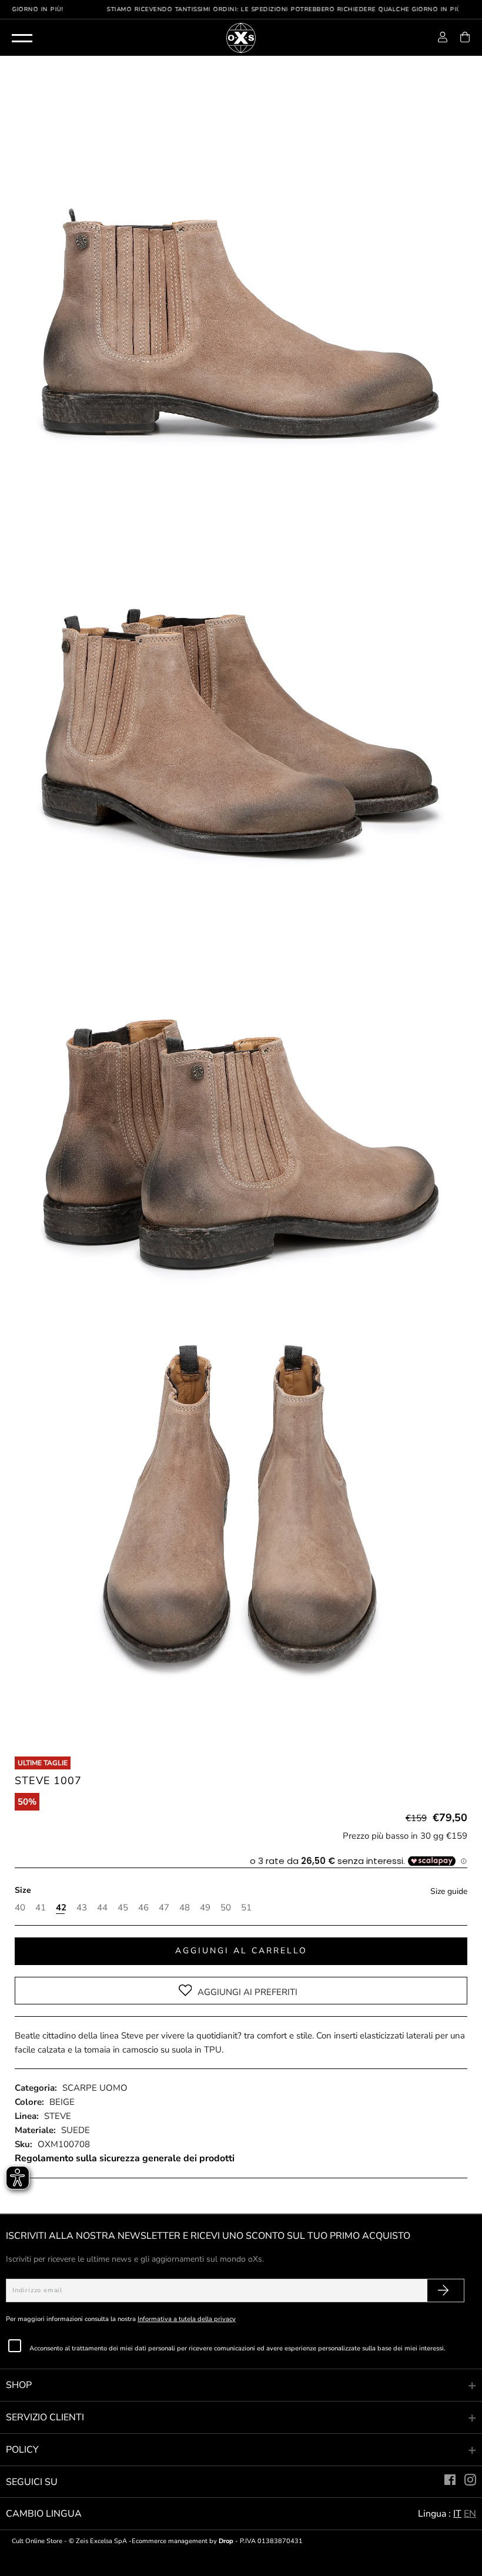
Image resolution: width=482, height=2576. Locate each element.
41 (40, 1907)
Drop (226, 2541)
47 (163, 1907)
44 (101, 1907)
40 (19, 1907)
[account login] (443, 39)
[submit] (443, 2290)
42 (60, 1907)
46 (143, 1907)
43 (81, 1907)
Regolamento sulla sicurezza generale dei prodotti (125, 2158)
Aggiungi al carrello (241, 1951)
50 (225, 1907)
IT (457, 2514)
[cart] (465, 39)
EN (470, 2514)
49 (204, 1907)
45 (122, 1907)
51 (245, 1907)
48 (184, 1907)
